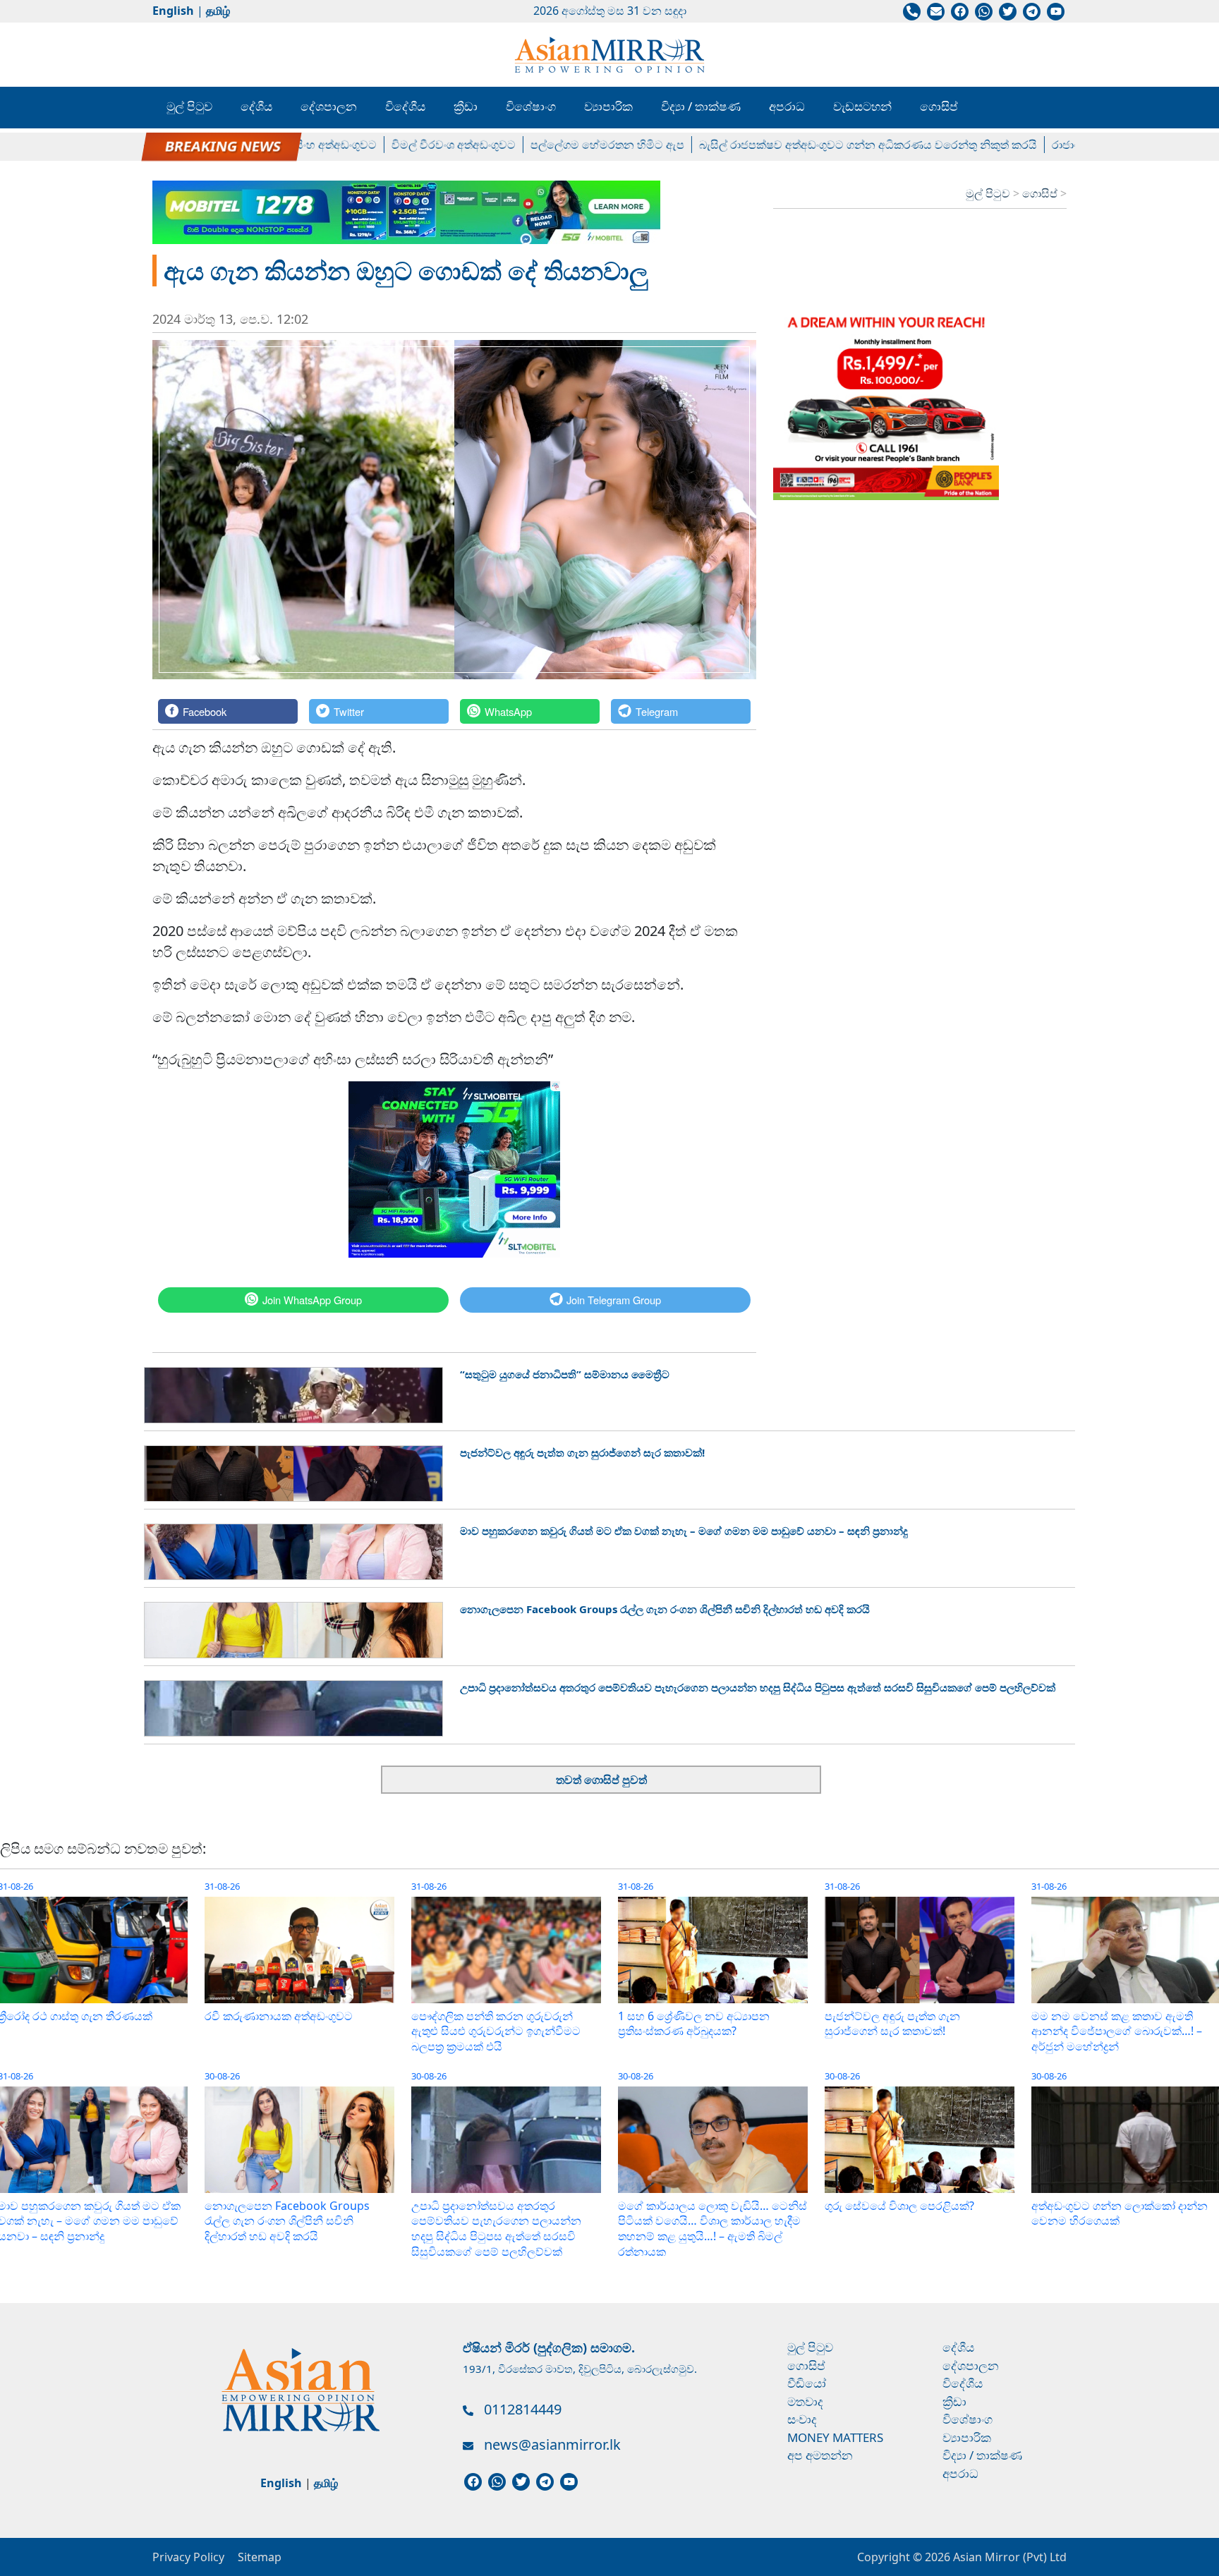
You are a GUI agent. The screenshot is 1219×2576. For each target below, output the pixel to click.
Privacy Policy (188, 2557)
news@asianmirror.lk (552, 2444)
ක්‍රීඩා (466, 106)
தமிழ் (218, 11)
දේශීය (256, 106)
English (173, 11)
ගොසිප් (939, 106)
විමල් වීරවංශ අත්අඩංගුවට (400, 145)
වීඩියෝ (807, 2383)
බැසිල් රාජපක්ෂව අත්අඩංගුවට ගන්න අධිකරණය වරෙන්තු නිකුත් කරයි (814, 145)
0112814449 (523, 2409)
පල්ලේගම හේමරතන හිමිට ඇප (554, 145)
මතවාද (805, 2401)
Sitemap (260, 2557)
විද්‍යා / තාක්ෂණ (701, 106)
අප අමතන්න (820, 2455)
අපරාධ (787, 106)
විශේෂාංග (531, 106)
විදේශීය (405, 106)
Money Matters (835, 2437)
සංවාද (802, 2419)
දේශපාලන (329, 106)
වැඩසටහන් (862, 106)
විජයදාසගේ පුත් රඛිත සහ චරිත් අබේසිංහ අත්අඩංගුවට (194, 145)
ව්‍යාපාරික (608, 106)
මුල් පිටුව (189, 106)
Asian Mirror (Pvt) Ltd (1008, 2557)
